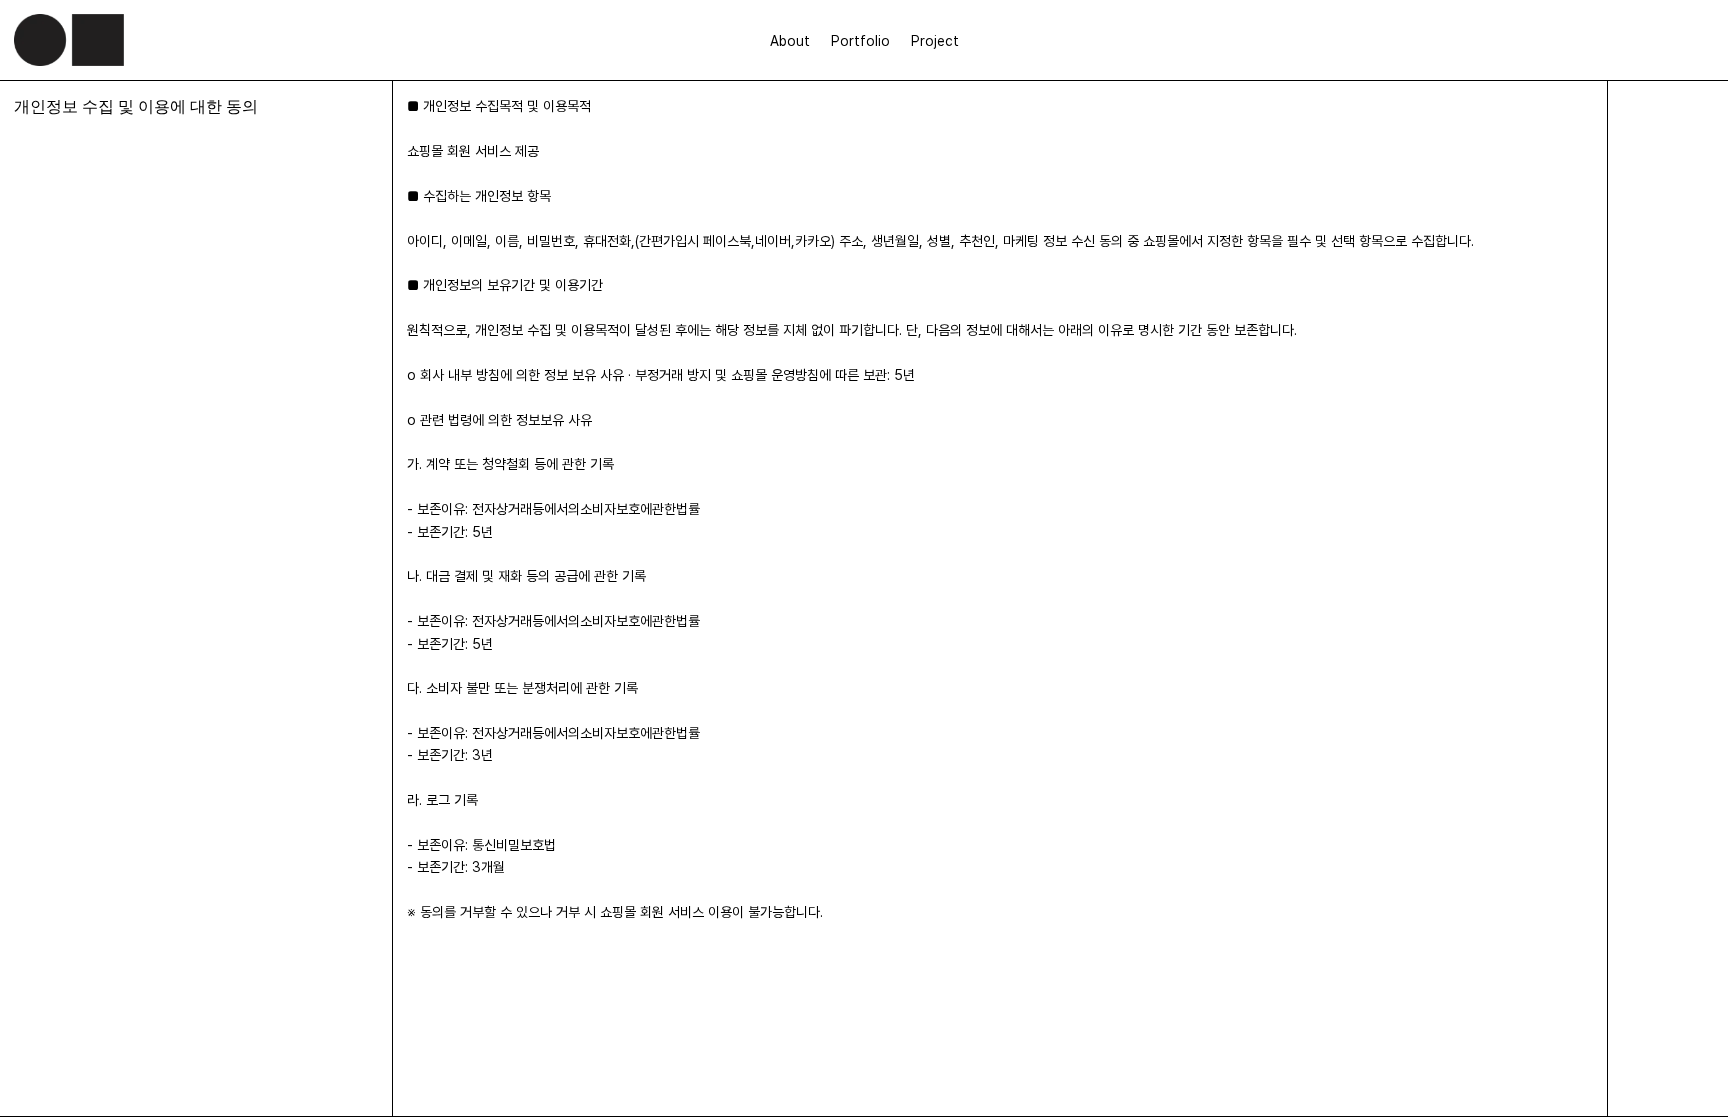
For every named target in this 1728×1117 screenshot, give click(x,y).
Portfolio (860, 40)
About (790, 40)
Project (935, 40)
